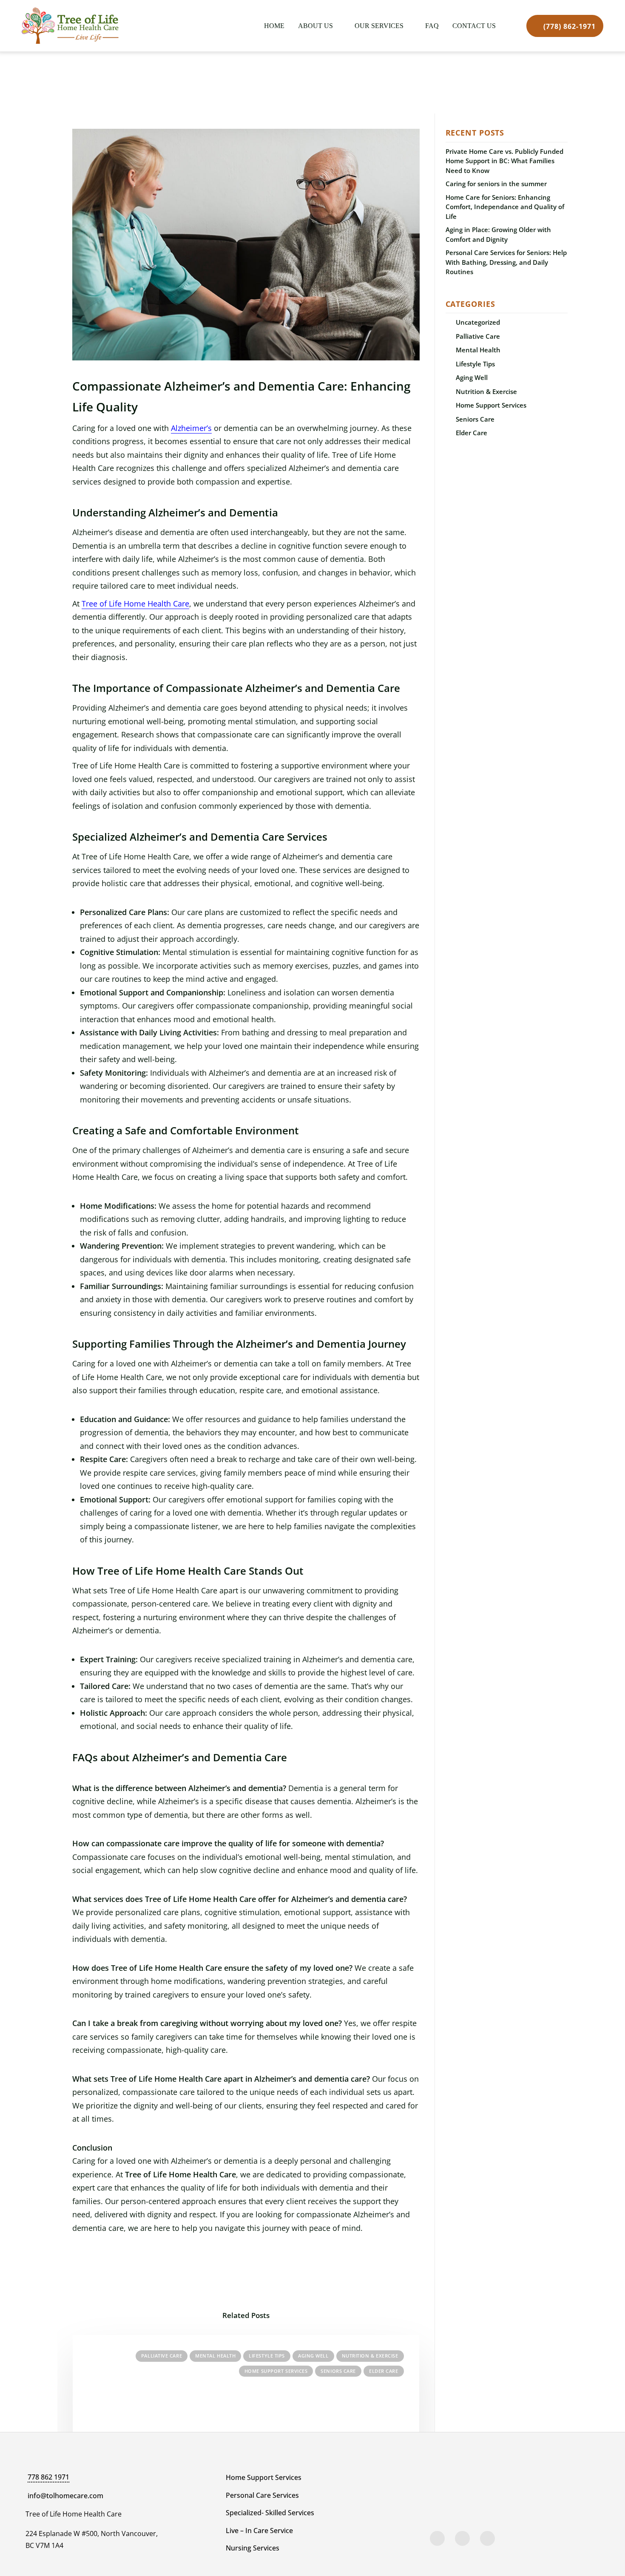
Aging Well (313, 2356)
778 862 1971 (48, 2477)
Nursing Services (253, 2548)
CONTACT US (474, 26)
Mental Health (215, 2356)
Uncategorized (478, 322)
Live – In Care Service (259, 2531)
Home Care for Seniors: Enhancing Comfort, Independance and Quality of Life (505, 207)
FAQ (432, 26)
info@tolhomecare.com (65, 2496)
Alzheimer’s (191, 428)
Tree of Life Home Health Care (135, 604)
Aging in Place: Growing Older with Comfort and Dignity (498, 234)
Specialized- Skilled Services (270, 2513)
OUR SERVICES (379, 26)
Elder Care (384, 2371)
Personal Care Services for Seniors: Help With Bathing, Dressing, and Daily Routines (506, 262)
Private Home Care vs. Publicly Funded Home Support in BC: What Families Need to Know (504, 161)
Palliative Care (162, 2356)
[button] (437, 2538)
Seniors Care (338, 2371)
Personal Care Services (262, 2495)
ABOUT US (315, 26)
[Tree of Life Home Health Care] (70, 26)
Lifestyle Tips (267, 2356)
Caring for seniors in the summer (496, 184)
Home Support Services (276, 2371)
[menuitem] (274, 26)
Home (274, 26)
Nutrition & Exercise (370, 2356)
